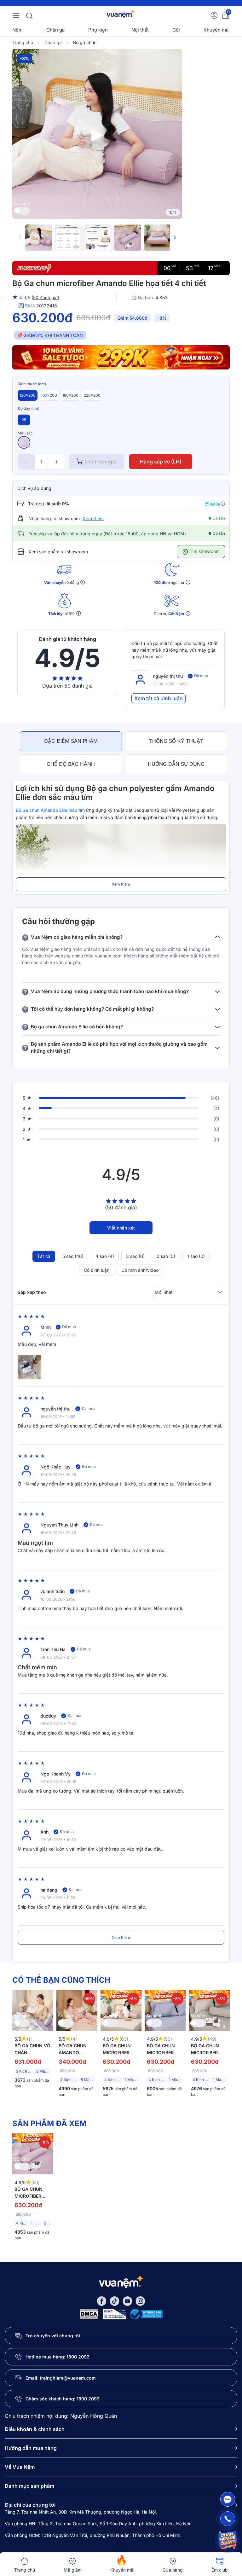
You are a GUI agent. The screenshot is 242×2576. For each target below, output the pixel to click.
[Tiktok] (115, 2301)
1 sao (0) (196, 1256)
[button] (175, 237)
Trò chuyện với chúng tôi (53, 2336)
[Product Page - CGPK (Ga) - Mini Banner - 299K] (121, 357)
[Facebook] (102, 2301)
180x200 (70, 395)
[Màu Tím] (24, 442)
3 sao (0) (135, 1256)
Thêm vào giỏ (100, 462)
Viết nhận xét (121, 1228)
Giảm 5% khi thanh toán (53, 335)
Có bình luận (97, 1270)
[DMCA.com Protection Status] (89, 2314)
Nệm (17, 30)
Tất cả (44, 1256)
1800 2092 (78, 2357)
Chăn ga (55, 30)
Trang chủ (23, 42)
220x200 (92, 395)
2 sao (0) (166, 1256)
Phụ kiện (98, 30)
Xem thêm (93, 518)
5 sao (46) (73, 1256)
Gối (176, 30)
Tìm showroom (204, 551)
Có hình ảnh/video (140, 1270)
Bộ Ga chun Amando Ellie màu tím (50, 810)
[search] (29, 15)
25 (24, 420)
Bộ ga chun (85, 42)
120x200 (28, 395)
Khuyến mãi (217, 30)
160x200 (49, 395)
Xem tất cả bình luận (158, 698)
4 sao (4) (105, 1256)
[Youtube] (127, 2301)
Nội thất (140, 30)
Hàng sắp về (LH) (161, 462)
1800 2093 (88, 2399)
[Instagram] (140, 2301)
